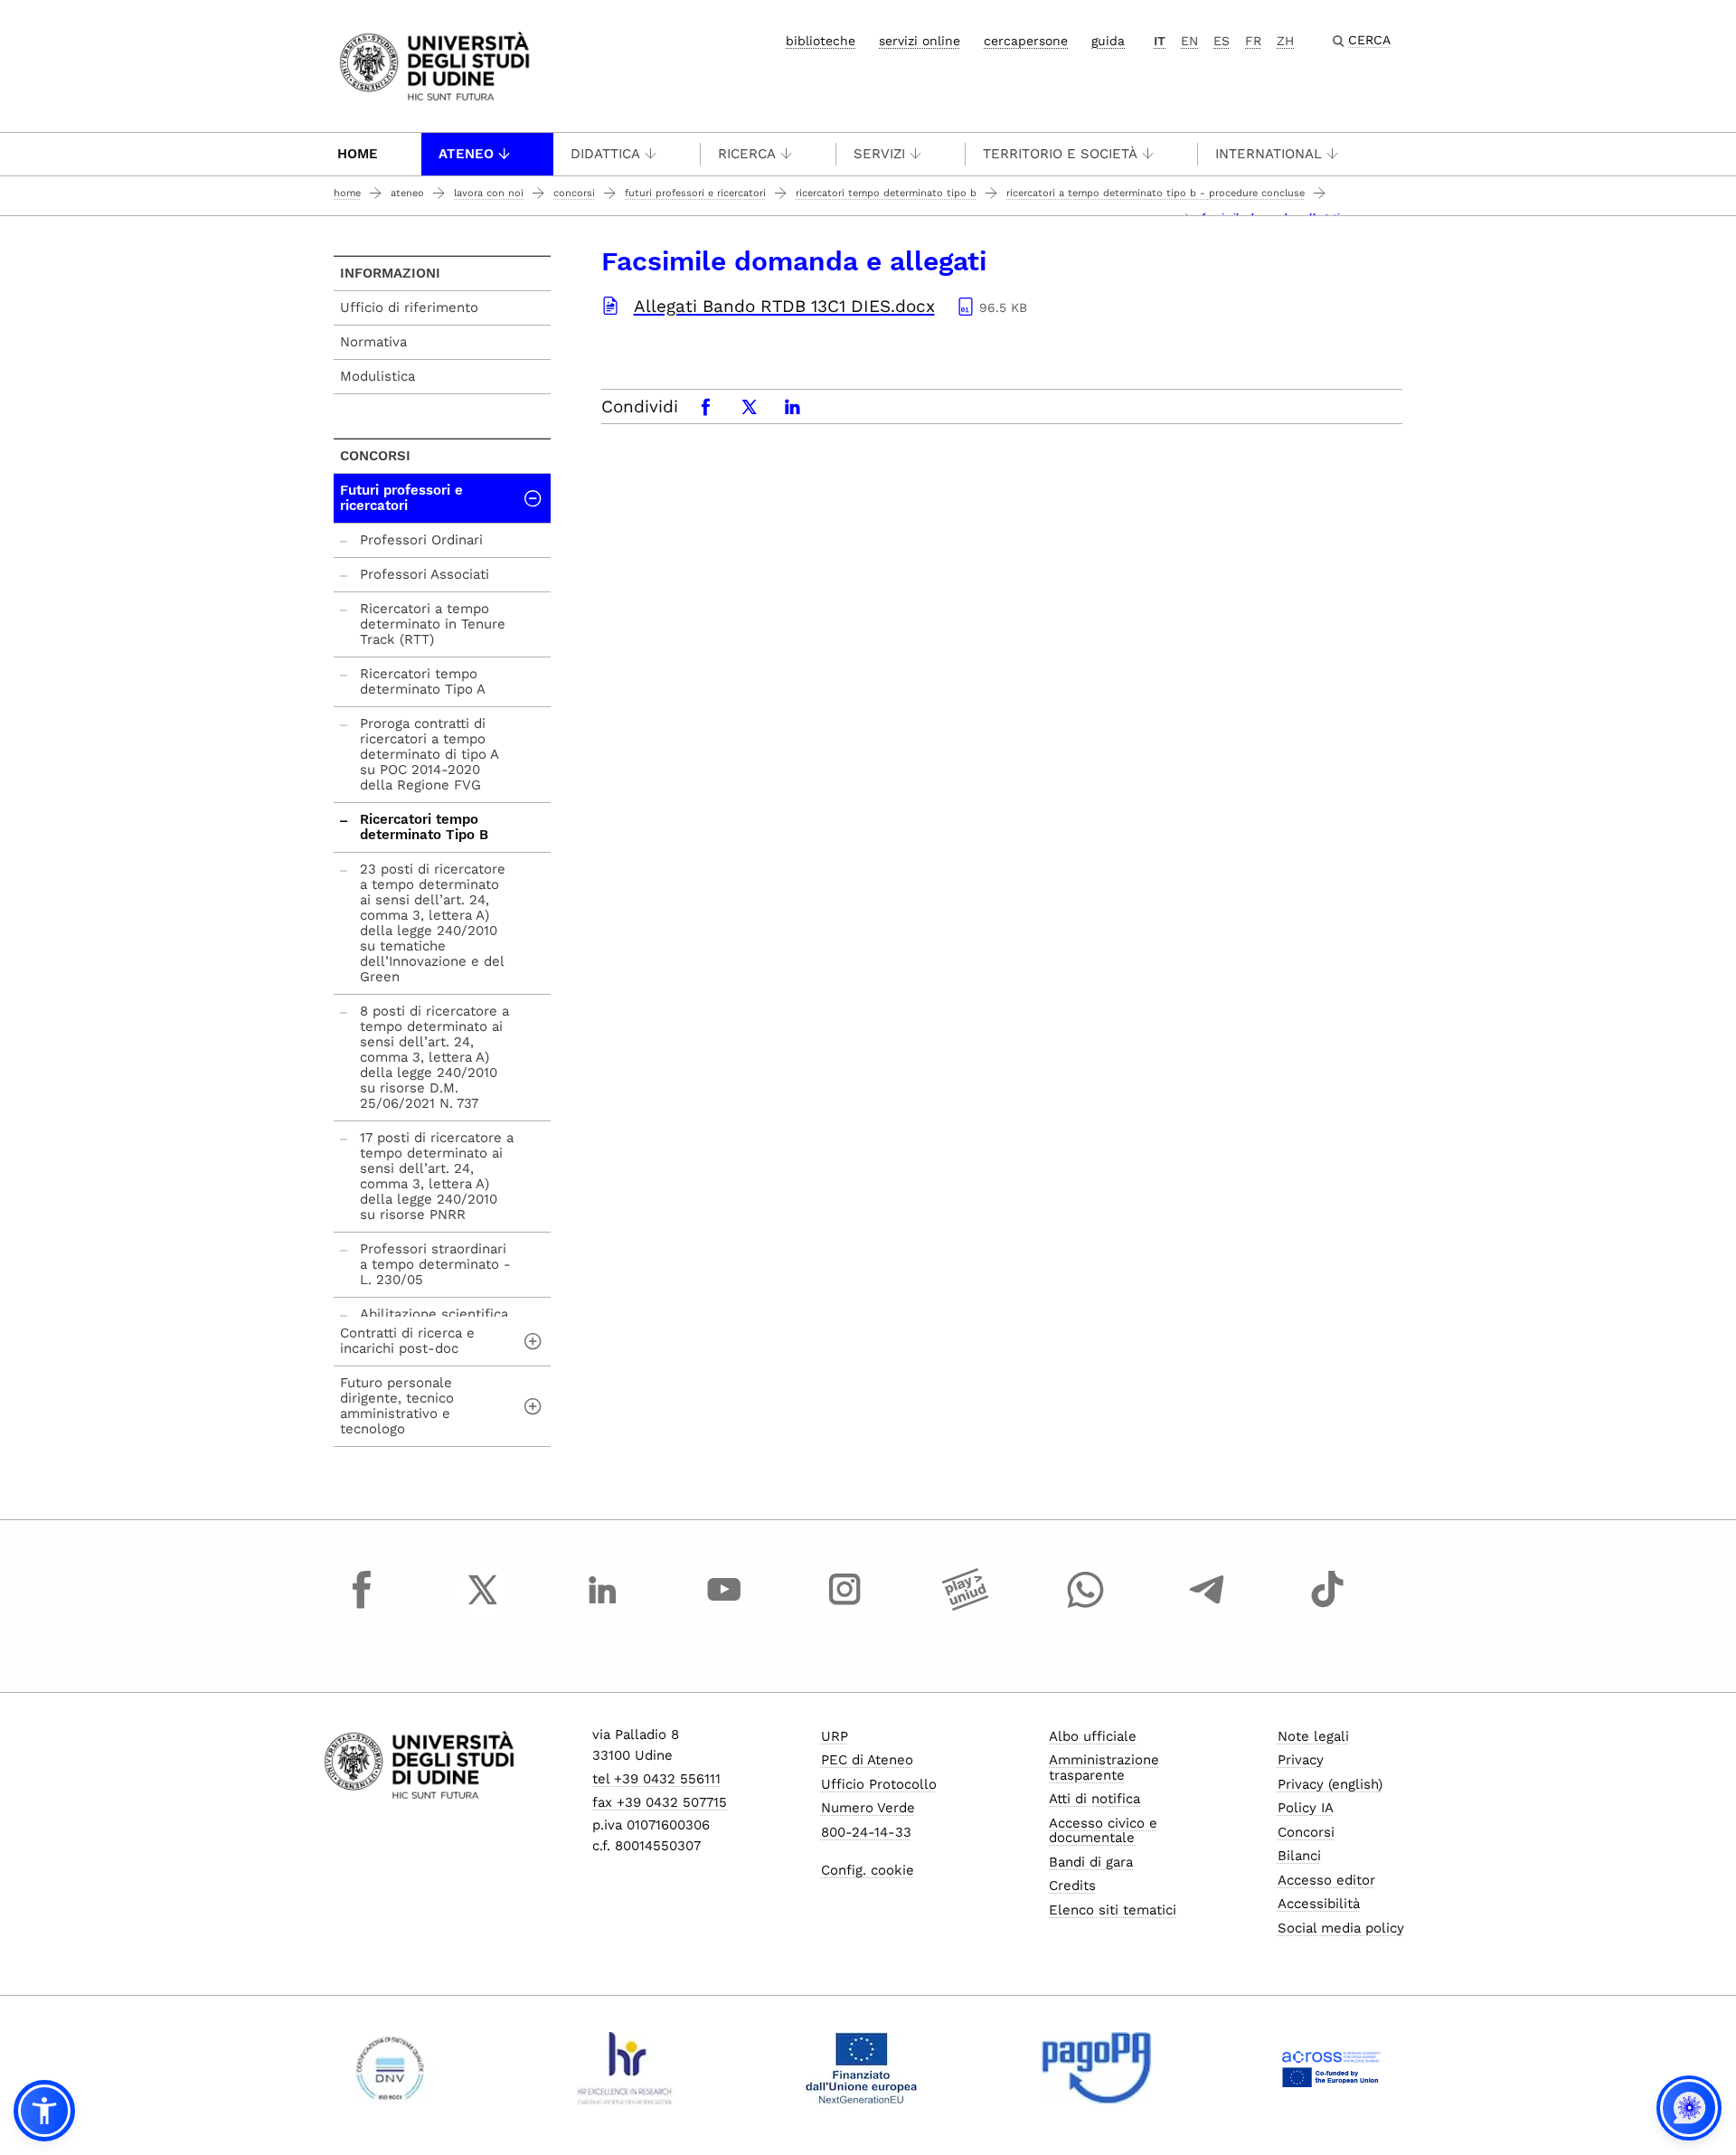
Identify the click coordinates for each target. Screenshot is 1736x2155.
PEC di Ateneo (867, 1760)
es (1222, 41)
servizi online (920, 41)
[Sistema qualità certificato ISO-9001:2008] (390, 2068)
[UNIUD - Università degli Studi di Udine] (434, 65)
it (1160, 41)
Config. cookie (868, 1870)
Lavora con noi (489, 193)
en (1189, 41)
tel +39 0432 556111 (656, 1779)
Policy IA (1306, 1808)
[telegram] (1207, 1606)
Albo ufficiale (1093, 1736)
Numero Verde (868, 1808)
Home (358, 154)
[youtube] (724, 1606)
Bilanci (1299, 1856)
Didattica (605, 154)
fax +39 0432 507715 (660, 1802)
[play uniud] (966, 1606)
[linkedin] (603, 1606)
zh (1285, 41)
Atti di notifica (1094, 1799)
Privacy (1301, 1760)
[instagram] (844, 1606)
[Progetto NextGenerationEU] (861, 2068)
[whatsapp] (1086, 1606)
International (1269, 154)
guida (1108, 41)
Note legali (1313, 1736)
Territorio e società (1060, 154)
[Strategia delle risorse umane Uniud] (625, 2068)
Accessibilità (1319, 1904)
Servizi (879, 154)
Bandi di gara (1091, 1862)
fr (1253, 41)
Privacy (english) (1330, 1784)
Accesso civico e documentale (1103, 1831)
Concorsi (574, 193)
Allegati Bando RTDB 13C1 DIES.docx (784, 306)
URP (835, 1736)
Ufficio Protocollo (879, 1784)
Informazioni (390, 273)
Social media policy (1341, 1928)
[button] (44, 2111)
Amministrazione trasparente (1104, 1767)
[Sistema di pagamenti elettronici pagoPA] (1096, 2068)
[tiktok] (1327, 1606)
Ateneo (466, 154)
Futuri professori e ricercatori (695, 193)
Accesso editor (1326, 1880)
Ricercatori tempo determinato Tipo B (886, 193)
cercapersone (1026, 41)
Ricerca (747, 154)
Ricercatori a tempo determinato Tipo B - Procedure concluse (1156, 193)
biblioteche (821, 41)
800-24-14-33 (866, 1832)
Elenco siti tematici (1113, 1910)
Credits (1072, 1886)
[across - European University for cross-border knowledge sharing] (1331, 2068)
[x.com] (483, 1606)
